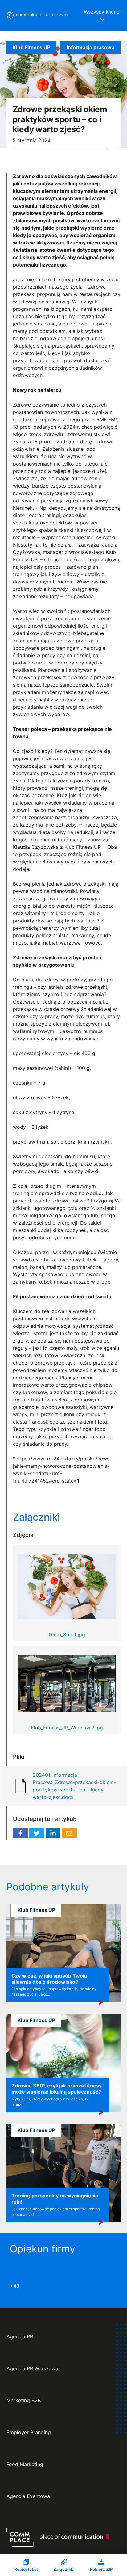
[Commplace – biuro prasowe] (38, 15)
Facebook (20, 1833)
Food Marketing (25, 2464)
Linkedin (53, 1833)
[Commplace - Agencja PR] (58, 2537)
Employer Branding (29, 2432)
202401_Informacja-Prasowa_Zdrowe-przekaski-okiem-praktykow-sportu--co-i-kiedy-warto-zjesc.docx (74, 1786)
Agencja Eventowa (28, 2496)
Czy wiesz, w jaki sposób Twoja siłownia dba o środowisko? (49, 1979)
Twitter (37, 1833)
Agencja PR (20, 2337)
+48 (15, 2286)
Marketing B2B (24, 2401)
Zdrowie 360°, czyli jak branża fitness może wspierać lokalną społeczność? (57, 2089)
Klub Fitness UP (31, 47)
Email (69, 1833)
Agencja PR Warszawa (32, 2369)
